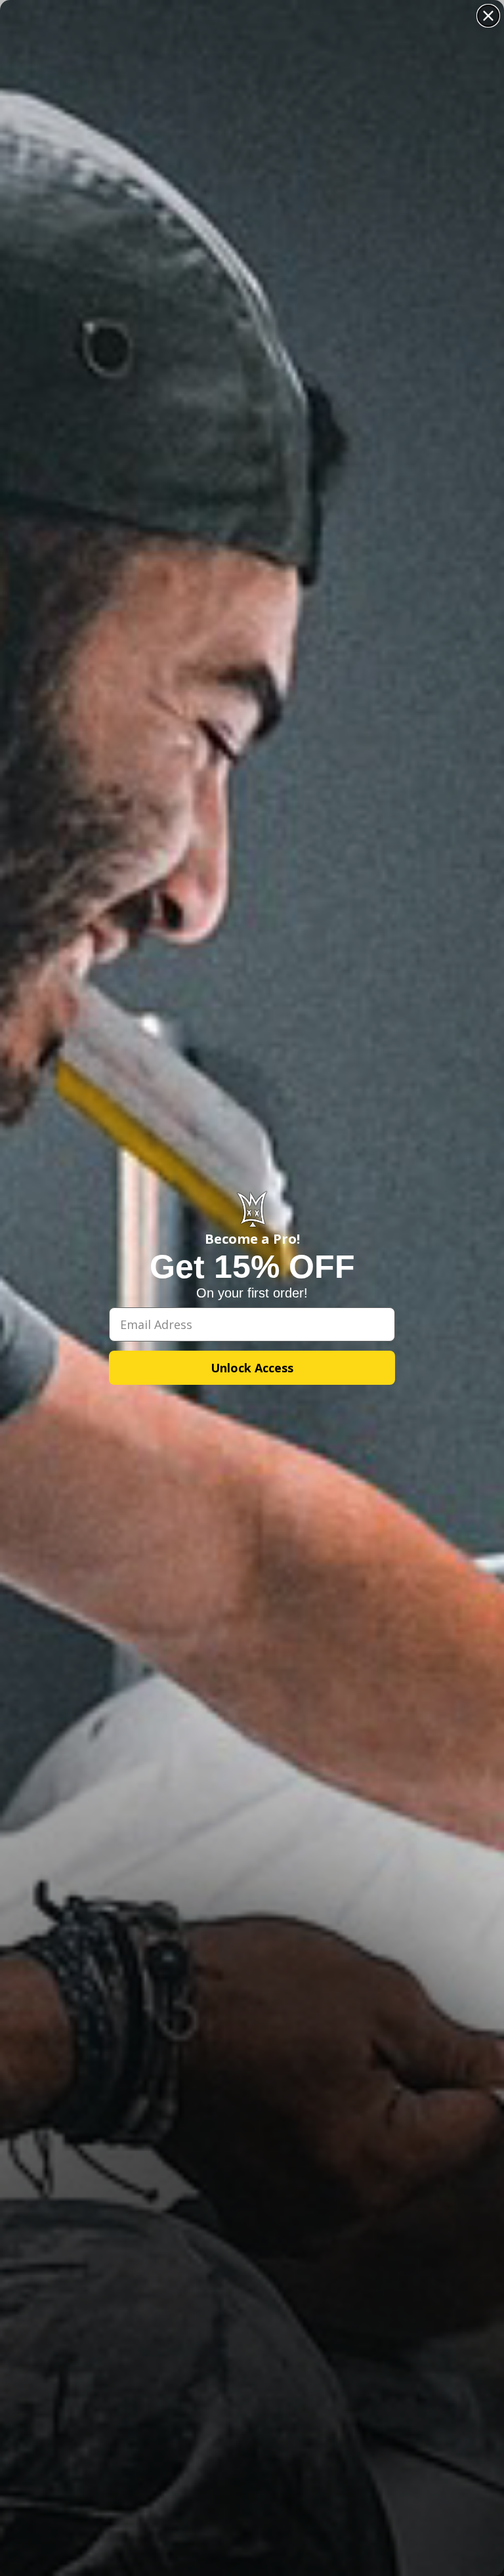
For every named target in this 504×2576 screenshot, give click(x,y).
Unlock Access (252, 1368)
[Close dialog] (488, 16)
